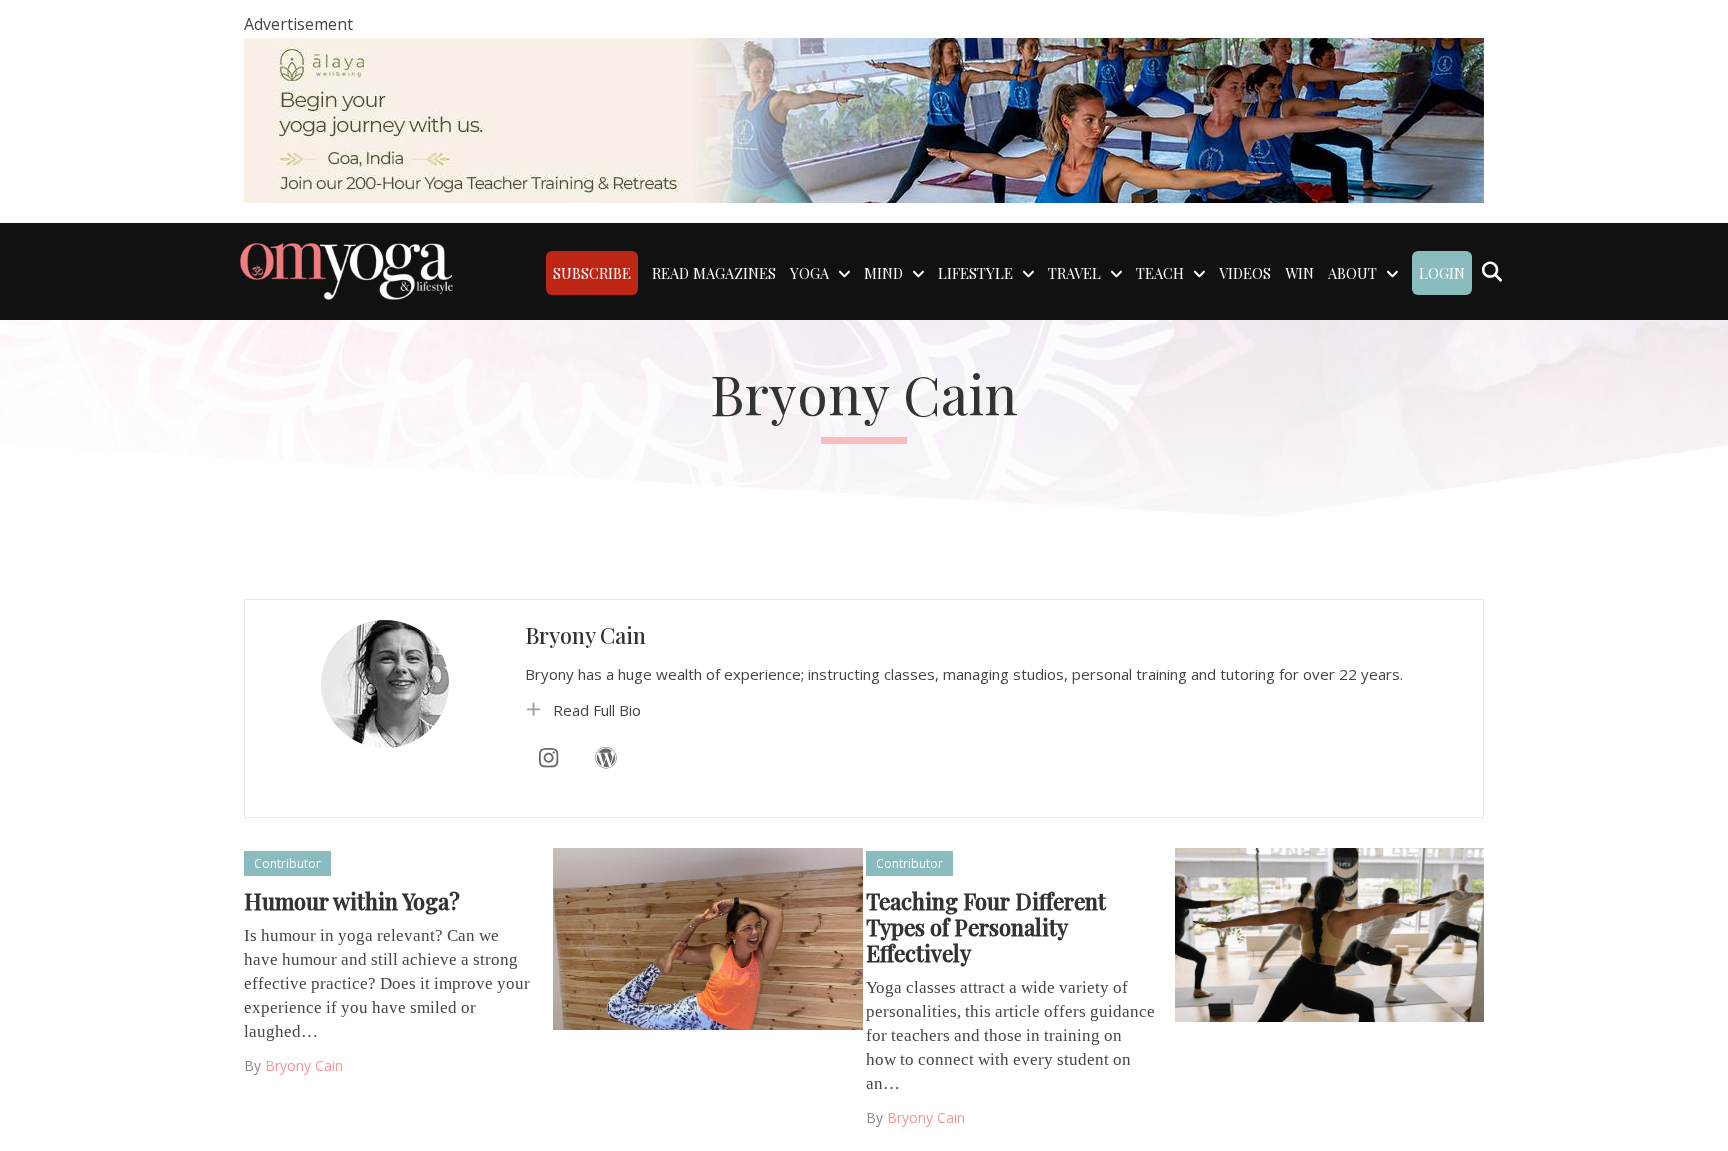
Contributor (287, 863)
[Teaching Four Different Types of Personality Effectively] (1329, 934)
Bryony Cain (585, 635)
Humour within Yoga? (352, 901)
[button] (994, 710)
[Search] (1491, 272)
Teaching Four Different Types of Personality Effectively (986, 927)
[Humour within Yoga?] (707, 937)
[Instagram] (549, 758)
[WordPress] (606, 758)
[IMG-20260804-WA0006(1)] (864, 119)
